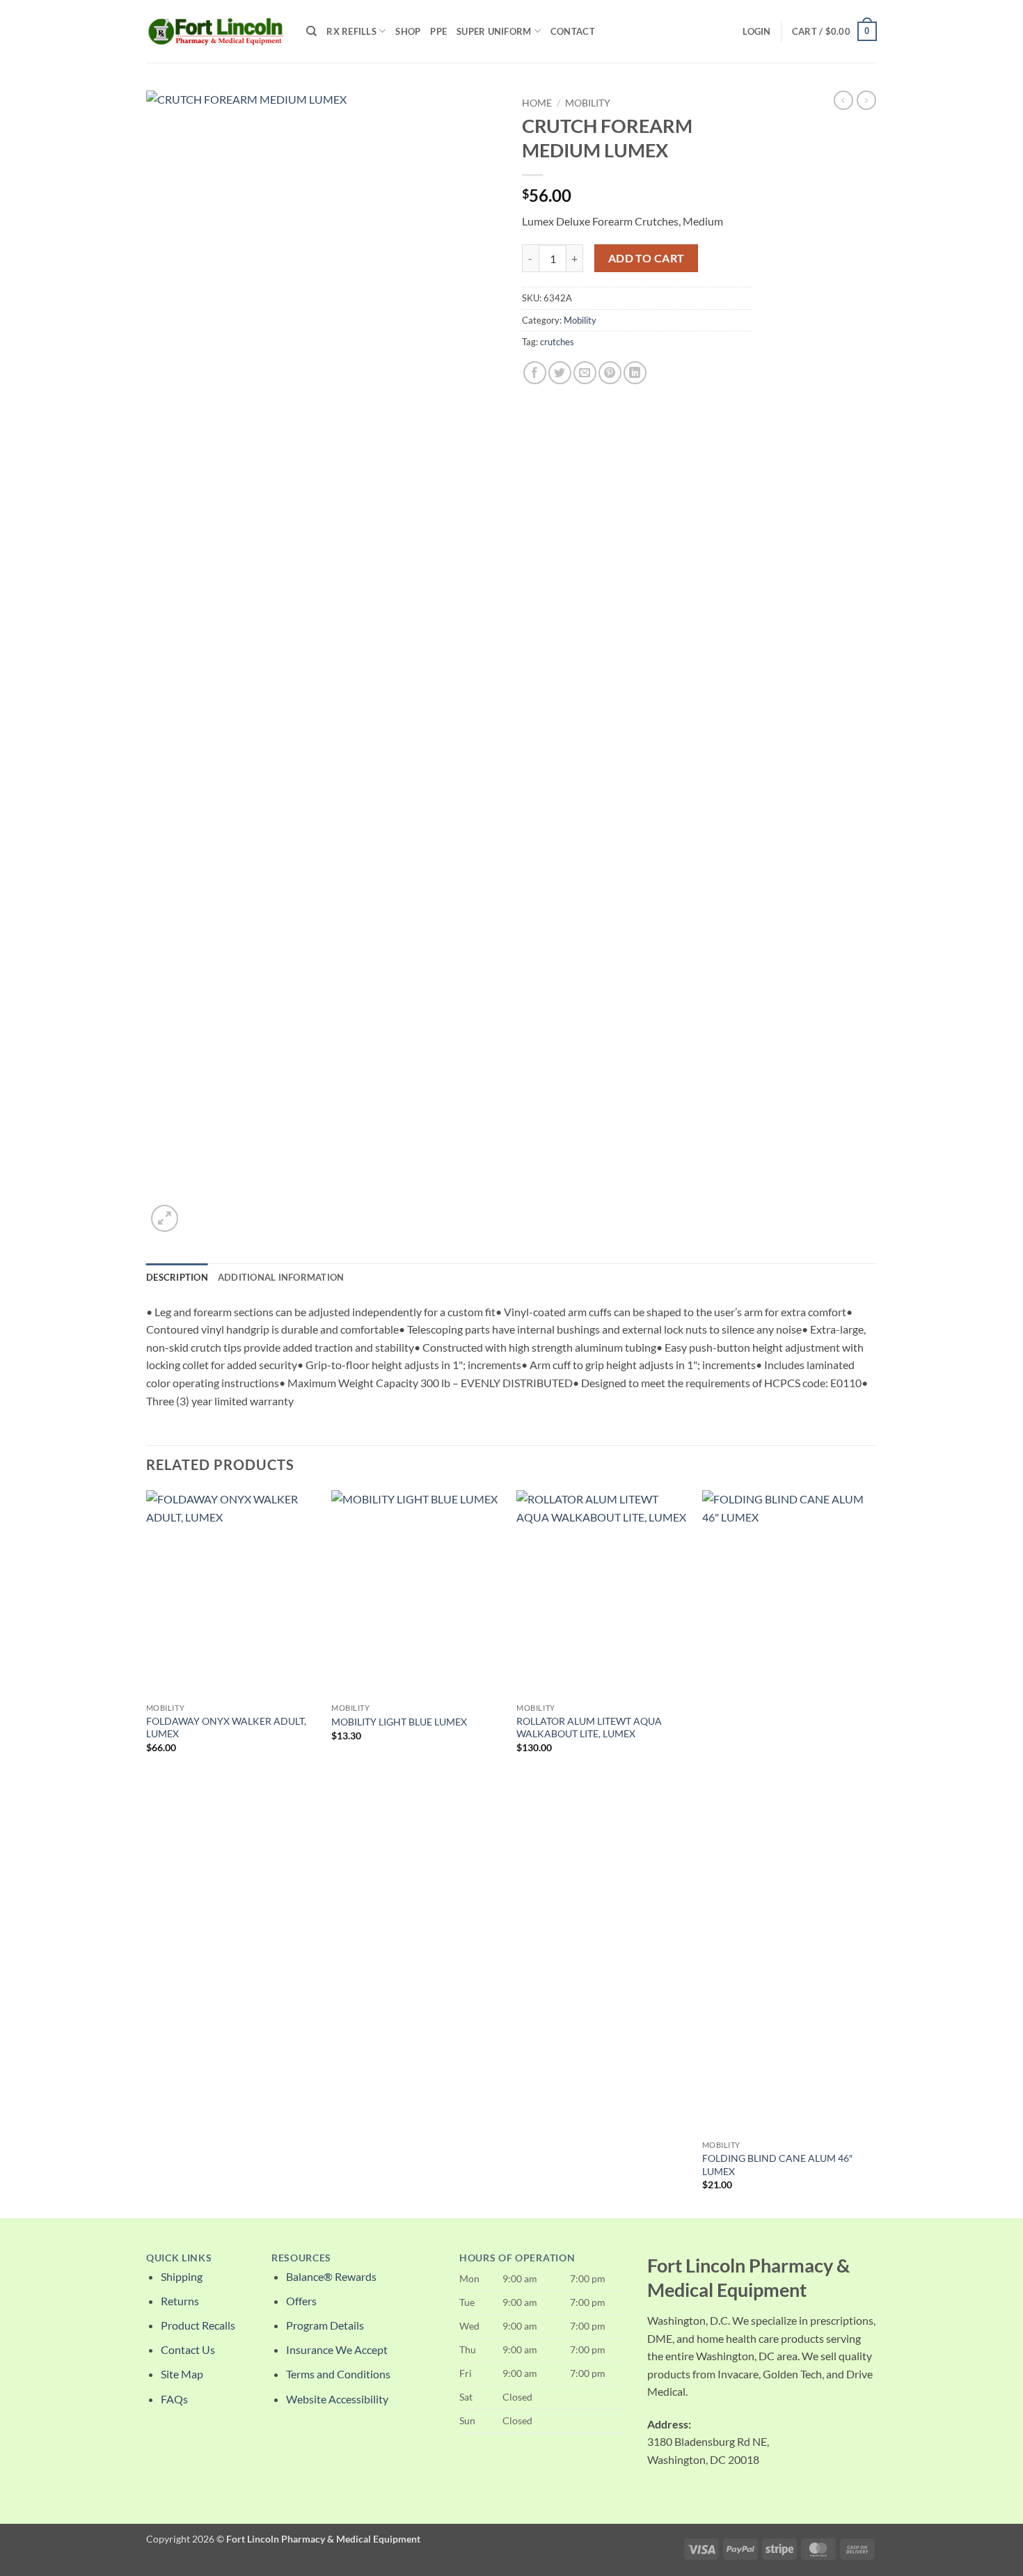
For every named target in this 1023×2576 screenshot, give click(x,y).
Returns (180, 2301)
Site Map (182, 2374)
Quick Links (179, 2258)
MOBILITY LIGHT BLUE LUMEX (399, 1722)
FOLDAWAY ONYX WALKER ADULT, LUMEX (226, 1728)
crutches (557, 342)
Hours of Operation (517, 2258)
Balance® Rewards (331, 2276)
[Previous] (147, 1853)
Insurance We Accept (337, 2349)
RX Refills (351, 31)
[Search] (311, 31)
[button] (756, 31)
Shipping (182, 2276)
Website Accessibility (337, 2399)
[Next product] (843, 100)
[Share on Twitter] (560, 373)
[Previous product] (866, 100)
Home (537, 103)
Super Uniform (494, 31)
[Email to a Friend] (585, 373)
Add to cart (647, 258)
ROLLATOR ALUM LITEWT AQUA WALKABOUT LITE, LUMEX (589, 1728)
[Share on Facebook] (535, 373)
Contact (573, 31)
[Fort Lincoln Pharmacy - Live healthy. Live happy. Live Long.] (216, 31)
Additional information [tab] (281, 1277)
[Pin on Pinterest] (610, 373)
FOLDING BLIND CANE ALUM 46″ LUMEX (777, 2165)
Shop (408, 31)
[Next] (873, 1853)
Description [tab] (177, 1277)
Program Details (325, 2325)
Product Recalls (198, 2325)
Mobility (588, 103)
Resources (301, 2258)
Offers (301, 2301)
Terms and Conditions (338, 2374)
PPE (438, 31)
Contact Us (188, 2349)
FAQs (174, 2399)
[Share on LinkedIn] (635, 373)
